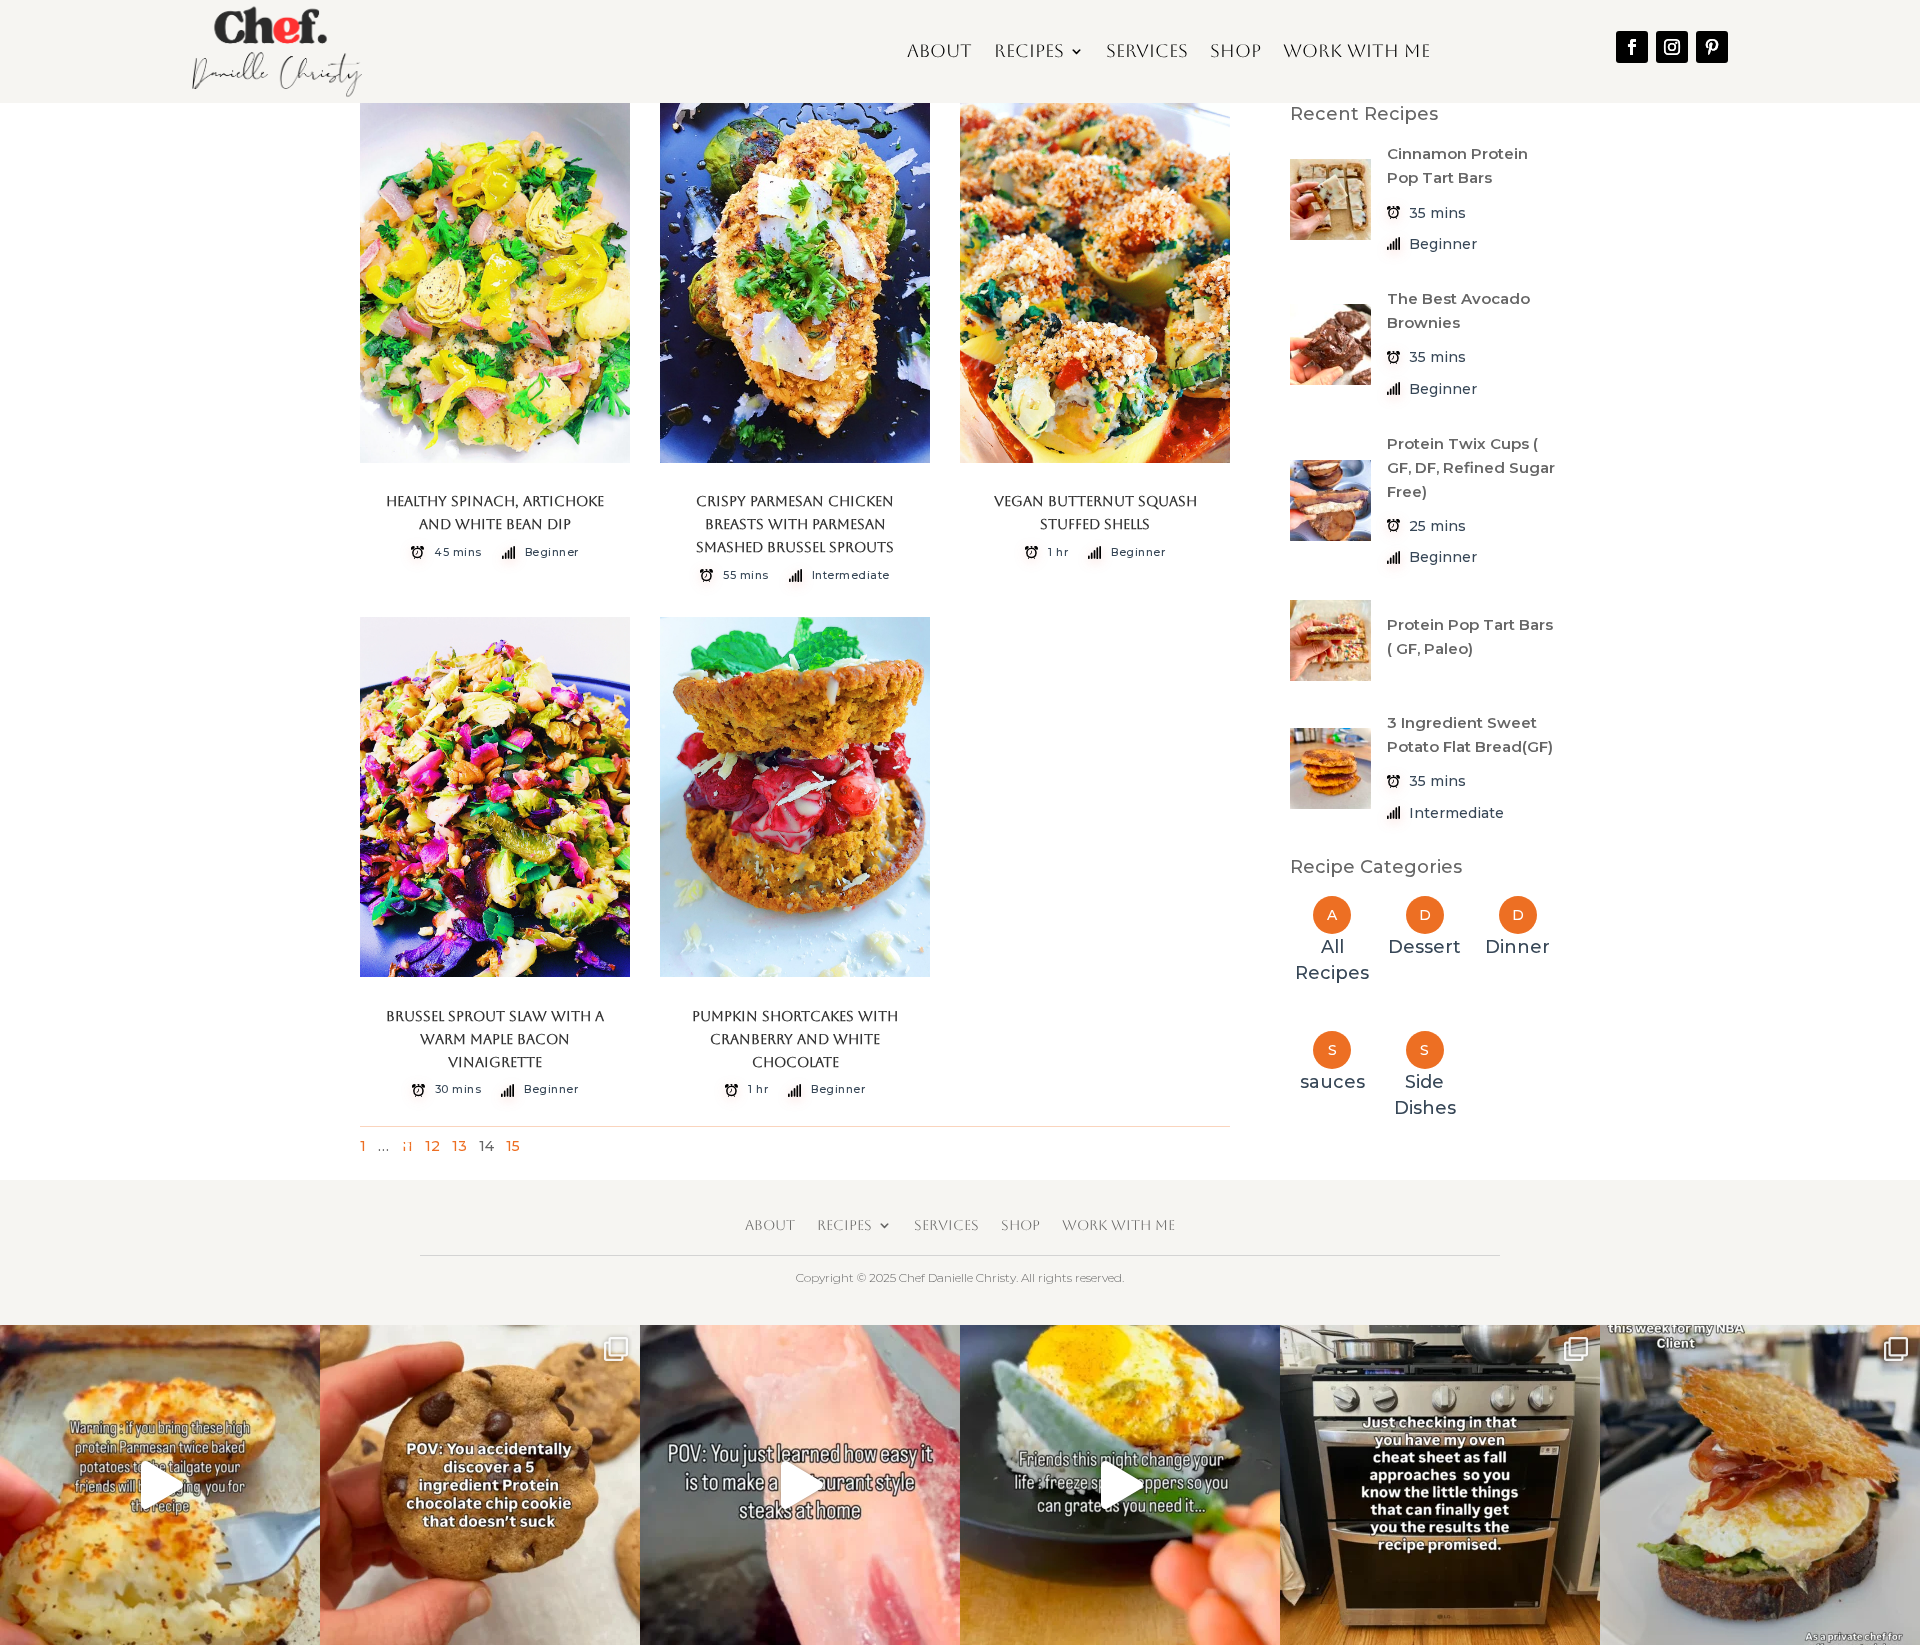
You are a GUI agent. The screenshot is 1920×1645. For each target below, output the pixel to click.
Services (1147, 50)
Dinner (1517, 947)
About (939, 50)
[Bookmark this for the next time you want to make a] (800, 1485)
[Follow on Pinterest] (1712, 47)
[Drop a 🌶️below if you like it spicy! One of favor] (1120, 1485)
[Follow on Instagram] (1672, 47)
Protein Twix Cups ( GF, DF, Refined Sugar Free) (1471, 467)
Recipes (1029, 50)
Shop (1235, 50)
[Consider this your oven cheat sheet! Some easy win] (1440, 1485)
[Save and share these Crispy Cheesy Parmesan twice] (160, 1485)
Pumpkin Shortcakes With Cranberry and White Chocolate (795, 1039)
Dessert (1424, 947)
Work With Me (1356, 50)
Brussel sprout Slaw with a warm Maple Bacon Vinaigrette (495, 1039)
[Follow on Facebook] (1632, 47)
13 (459, 1146)
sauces (1332, 1082)
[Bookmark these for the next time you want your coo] (480, 1485)
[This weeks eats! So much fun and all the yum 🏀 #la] (1760, 1485)
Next (1188, 1140)
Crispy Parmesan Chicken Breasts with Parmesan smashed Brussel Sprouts (795, 524)
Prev (400, 1140)
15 (513, 1146)
